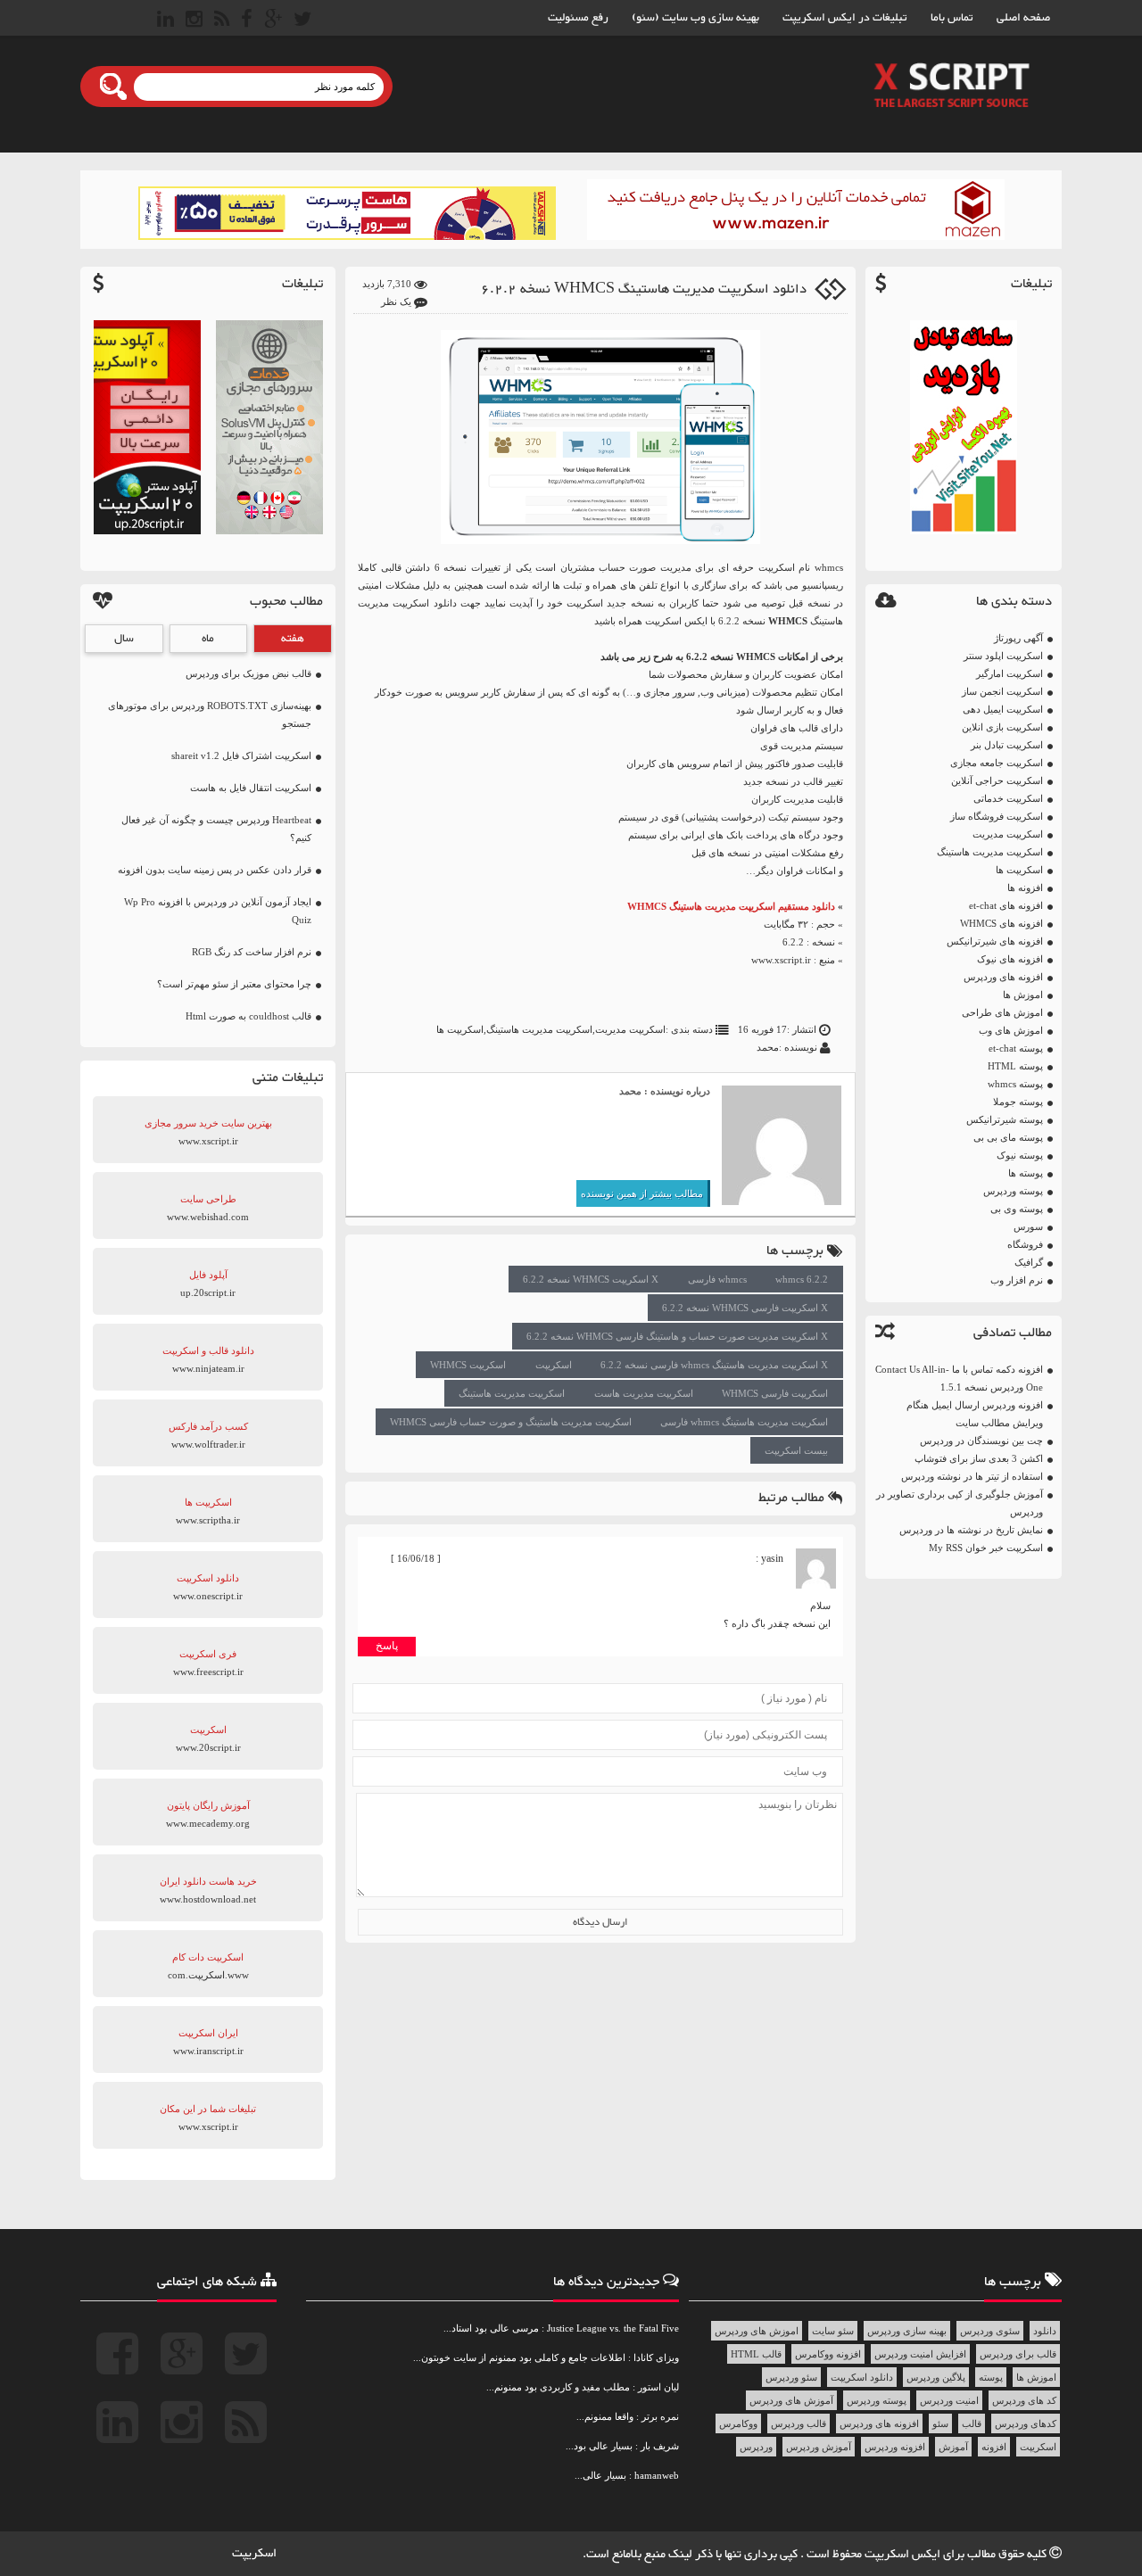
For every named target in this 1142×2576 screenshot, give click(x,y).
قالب (972, 2423)
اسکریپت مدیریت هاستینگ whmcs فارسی (744, 1422)
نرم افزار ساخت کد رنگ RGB (252, 952)
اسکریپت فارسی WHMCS (775, 1393)
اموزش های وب (1011, 1030)
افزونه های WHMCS (1001, 923)
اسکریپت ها (1019, 870)
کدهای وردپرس (1026, 2423)
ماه (208, 639)
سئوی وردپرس (990, 2331)
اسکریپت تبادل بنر (1007, 745)
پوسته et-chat (1016, 1048)
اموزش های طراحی (1002, 1012)
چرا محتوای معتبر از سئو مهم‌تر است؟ (234, 984)
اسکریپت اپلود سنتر (1003, 656)
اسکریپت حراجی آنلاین (997, 780)
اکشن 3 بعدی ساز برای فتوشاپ (979, 1458)
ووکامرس (738, 2423)
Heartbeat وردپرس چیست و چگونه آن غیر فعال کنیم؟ (216, 829)
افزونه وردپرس (895, 2447)
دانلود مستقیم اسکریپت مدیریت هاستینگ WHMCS (731, 906)
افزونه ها (1025, 888)
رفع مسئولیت (578, 18)
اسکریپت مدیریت (1008, 834)
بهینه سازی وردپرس (907, 2331)
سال (124, 639)
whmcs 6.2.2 (802, 1279)
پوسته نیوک (1020, 1155)
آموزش (953, 2447)
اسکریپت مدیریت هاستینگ (990, 852)
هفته (293, 639)
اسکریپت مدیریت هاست (644, 1393)
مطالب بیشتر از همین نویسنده (642, 1193)
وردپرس (756, 2447)
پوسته (991, 2377)
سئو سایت (833, 2331)
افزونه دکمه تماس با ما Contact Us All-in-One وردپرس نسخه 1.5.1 (959, 1378)
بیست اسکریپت (796, 1450)
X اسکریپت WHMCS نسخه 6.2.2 (591, 1279)
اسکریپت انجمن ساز (1002, 691)
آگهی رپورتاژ (1018, 638)
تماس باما (952, 18)
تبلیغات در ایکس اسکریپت (845, 18)
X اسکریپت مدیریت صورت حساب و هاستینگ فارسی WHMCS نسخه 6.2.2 (677, 1336)
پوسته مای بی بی (1008, 1137)
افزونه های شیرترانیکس (995, 941)
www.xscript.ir (781, 960)
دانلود (1045, 2331)
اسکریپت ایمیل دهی (1003, 709)
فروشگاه (1025, 1244)
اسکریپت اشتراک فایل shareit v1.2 (241, 755)
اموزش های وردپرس (757, 2331)
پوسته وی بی (1017, 1209)
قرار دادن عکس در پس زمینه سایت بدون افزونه (215, 870)
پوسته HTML (1015, 1066)
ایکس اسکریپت (904, 2555)
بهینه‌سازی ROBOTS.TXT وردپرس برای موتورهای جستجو (210, 714)
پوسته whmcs (1015, 1084)
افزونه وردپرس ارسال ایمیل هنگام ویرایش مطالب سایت (975, 1414)
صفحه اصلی (1023, 18)
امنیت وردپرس (949, 2400)
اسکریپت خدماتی (1008, 798)
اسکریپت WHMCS (468, 1365)
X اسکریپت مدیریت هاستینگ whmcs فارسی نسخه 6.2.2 (714, 1365)
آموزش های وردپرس (791, 2400)
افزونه (994, 2447)
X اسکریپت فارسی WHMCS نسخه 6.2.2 (745, 1308)
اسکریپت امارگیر (1010, 673)
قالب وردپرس (799, 2423)
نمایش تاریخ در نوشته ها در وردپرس (971, 1530)
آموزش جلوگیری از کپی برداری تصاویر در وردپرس (960, 1503)
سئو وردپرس (791, 2377)
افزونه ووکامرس (828, 2354)
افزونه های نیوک (1010, 959)
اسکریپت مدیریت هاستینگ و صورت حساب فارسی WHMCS (511, 1422)
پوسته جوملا (1018, 1102)
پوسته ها (1026, 1173)
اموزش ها (1023, 995)
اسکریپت (554, 1365)
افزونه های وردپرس (1003, 977)
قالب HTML (756, 2354)
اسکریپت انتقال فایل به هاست (251, 788)
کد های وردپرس (1024, 2400)
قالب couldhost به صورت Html (248, 1016)
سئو (940, 2423)
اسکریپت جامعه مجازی (997, 763)
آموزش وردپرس (819, 2447)
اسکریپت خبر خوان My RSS (986, 1548)
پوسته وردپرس (1013, 1191)
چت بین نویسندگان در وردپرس (981, 1441)
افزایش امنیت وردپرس (920, 2354)
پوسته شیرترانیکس (1005, 1119)
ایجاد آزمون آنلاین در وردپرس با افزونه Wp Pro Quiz (218, 911)
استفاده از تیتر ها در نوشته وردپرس (972, 1476)
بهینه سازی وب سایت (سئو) (695, 18)
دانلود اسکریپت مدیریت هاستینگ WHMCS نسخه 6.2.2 (644, 289)
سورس (1028, 1226)
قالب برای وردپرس (1018, 2354)
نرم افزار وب (1017, 1280)
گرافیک (1029, 1262)
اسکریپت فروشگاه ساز (997, 816)
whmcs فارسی (717, 1279)
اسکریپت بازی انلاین (1002, 727)
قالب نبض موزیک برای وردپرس (248, 673)
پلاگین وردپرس (936, 2377)
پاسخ (387, 1646)
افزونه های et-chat (1006, 905)
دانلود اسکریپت (862, 2377)
